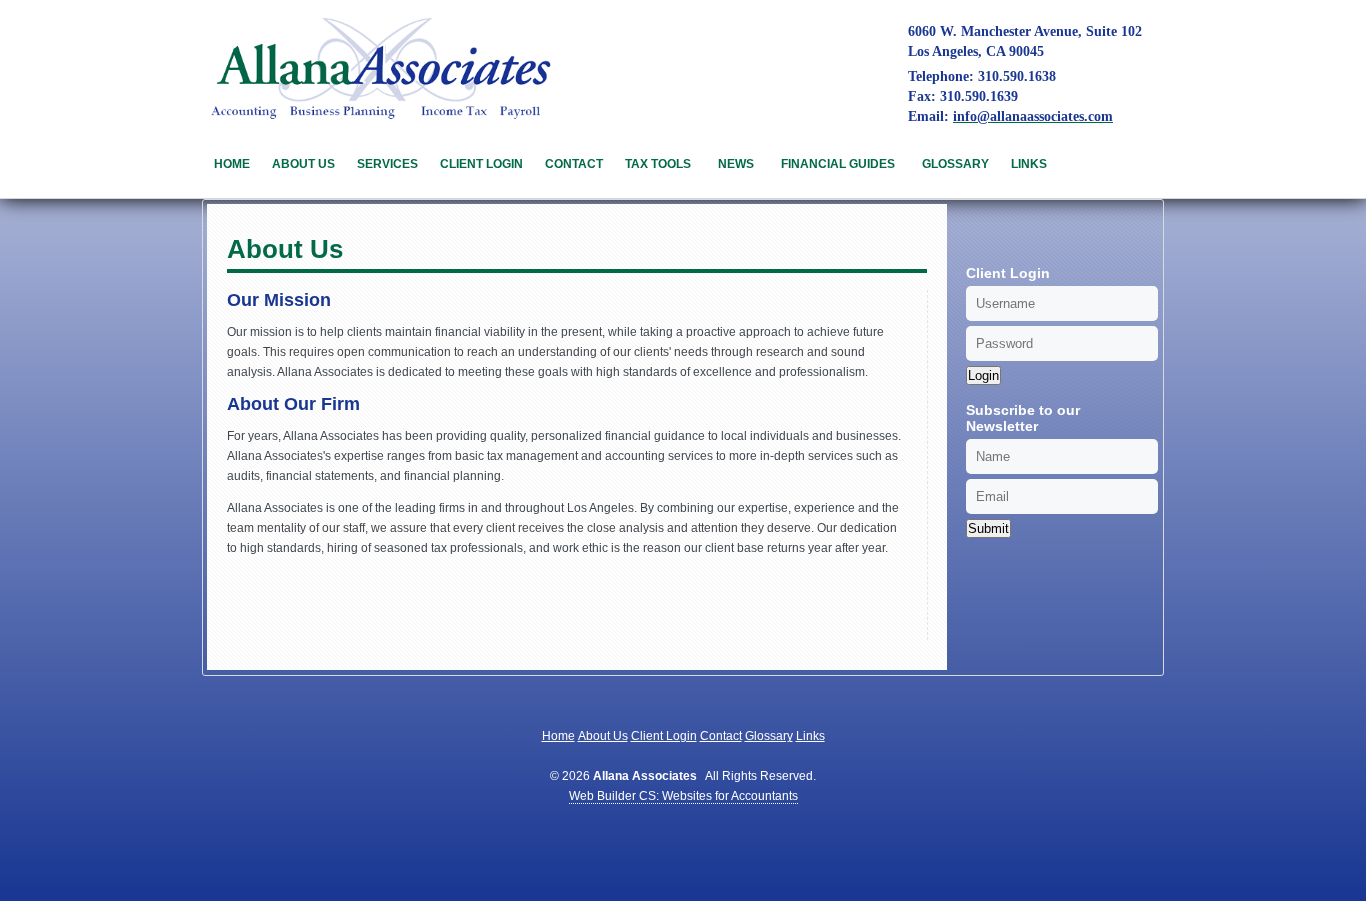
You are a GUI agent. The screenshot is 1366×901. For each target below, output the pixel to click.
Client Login (481, 164)
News (736, 164)
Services (387, 164)
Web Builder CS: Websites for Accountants (683, 796)
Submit (988, 528)
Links (1029, 164)
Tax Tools (658, 164)
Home (232, 164)
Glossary (955, 164)
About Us (303, 164)
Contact (574, 164)
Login (983, 375)
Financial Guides (838, 164)
